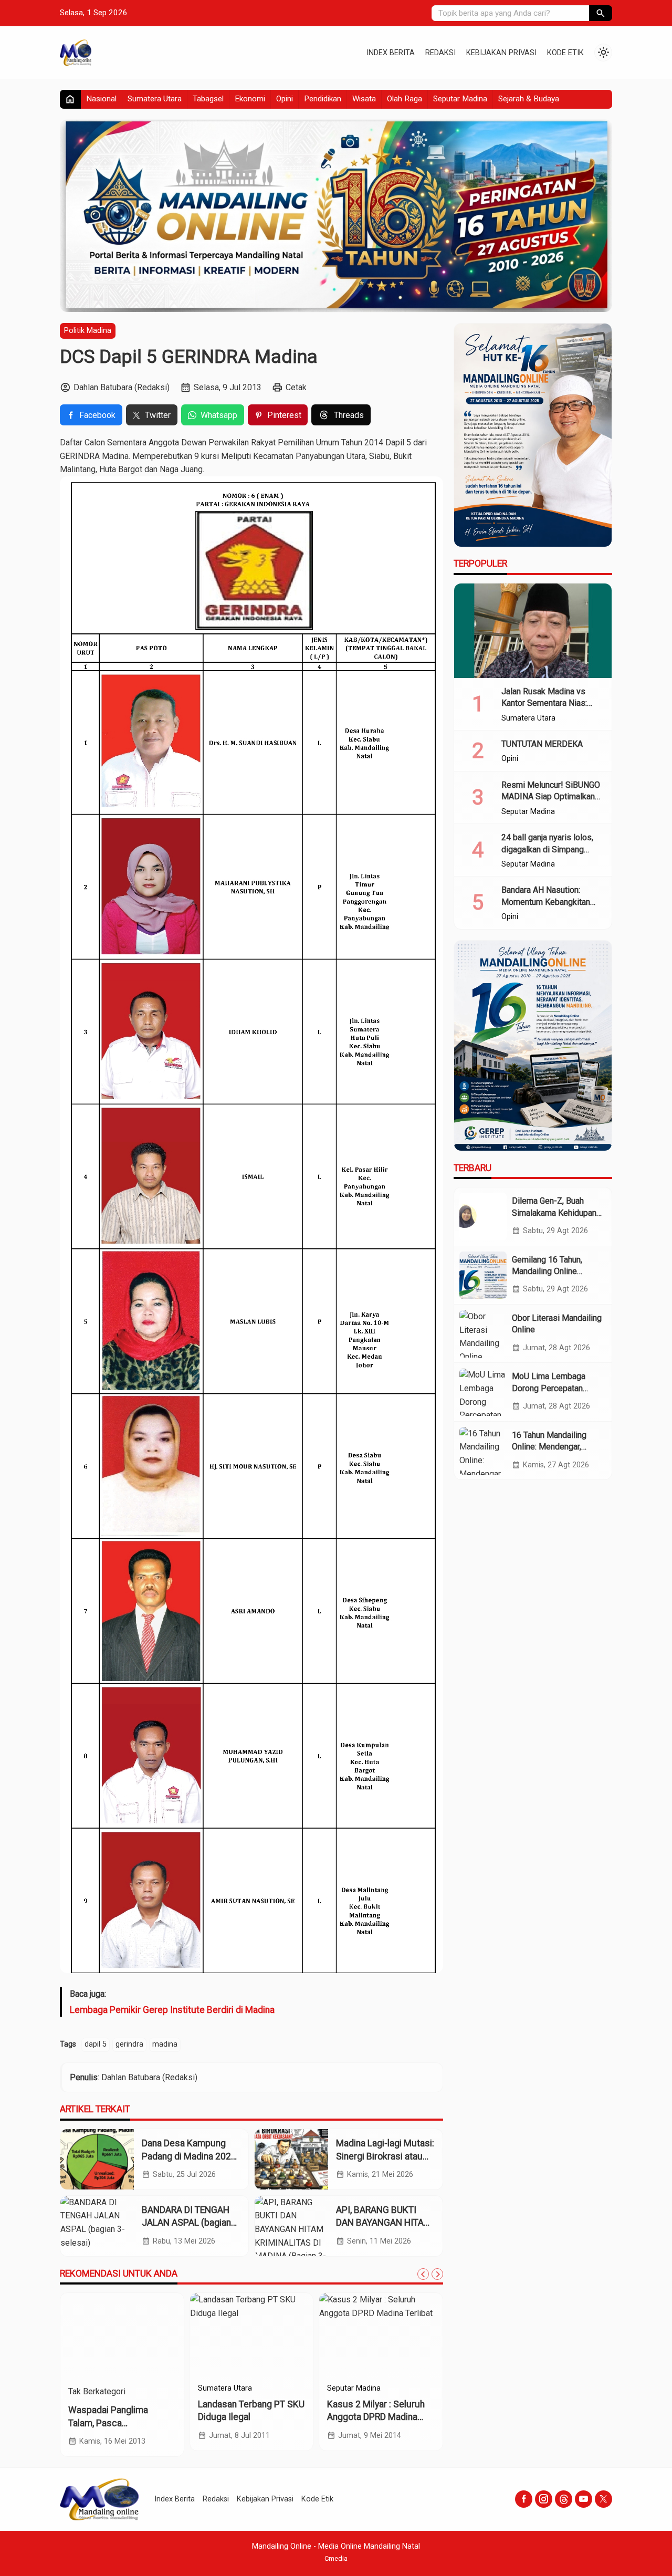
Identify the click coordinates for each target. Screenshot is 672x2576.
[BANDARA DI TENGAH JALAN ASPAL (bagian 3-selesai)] (97, 2226)
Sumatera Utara (155, 99)
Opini (285, 99)
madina (165, 2044)
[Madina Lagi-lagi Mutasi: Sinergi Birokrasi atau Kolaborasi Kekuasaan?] (291, 2159)
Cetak (296, 387)
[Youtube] (584, 2499)
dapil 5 (96, 2044)
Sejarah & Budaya (529, 99)
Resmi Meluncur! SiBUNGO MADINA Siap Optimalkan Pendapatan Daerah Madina (552, 797)
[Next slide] (437, 2274)
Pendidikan (323, 99)
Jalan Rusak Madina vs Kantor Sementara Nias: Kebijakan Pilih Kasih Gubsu (552, 703)
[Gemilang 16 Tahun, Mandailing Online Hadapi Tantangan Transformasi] (483, 1275)
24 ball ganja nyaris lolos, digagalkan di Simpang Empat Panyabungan (547, 849)
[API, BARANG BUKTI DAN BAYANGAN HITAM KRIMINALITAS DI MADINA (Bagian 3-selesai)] (291, 2226)
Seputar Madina (460, 99)
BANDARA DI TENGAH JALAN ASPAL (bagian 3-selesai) (186, 2223)
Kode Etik (565, 53)
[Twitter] (603, 2499)
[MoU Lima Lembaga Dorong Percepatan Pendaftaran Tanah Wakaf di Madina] (483, 1392)
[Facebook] (524, 2499)
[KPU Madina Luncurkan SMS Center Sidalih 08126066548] (381, 2335)
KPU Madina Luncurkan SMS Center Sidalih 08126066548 (374, 2417)
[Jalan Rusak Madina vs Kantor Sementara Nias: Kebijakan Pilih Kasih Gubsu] (533, 631)
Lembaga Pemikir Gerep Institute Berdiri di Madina (172, 2010)
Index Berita (391, 53)
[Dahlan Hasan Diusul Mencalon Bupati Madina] (252, 2335)
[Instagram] (544, 2499)
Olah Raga (405, 99)
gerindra (129, 2044)
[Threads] (564, 2499)
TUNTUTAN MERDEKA (542, 744)
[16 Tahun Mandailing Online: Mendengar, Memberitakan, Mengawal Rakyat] (483, 1451)
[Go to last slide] (423, 2274)
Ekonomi (250, 99)
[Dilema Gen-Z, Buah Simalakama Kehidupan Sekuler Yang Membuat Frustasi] (483, 1216)
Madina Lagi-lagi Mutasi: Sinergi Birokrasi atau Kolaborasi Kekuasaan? (385, 2156)
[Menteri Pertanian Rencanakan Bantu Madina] (122, 2335)
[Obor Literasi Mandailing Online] (483, 1333)
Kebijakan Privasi (501, 53)
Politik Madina (88, 331)
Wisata (364, 99)
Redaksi (440, 53)
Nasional (101, 99)
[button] (601, 13)
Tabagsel (208, 99)
